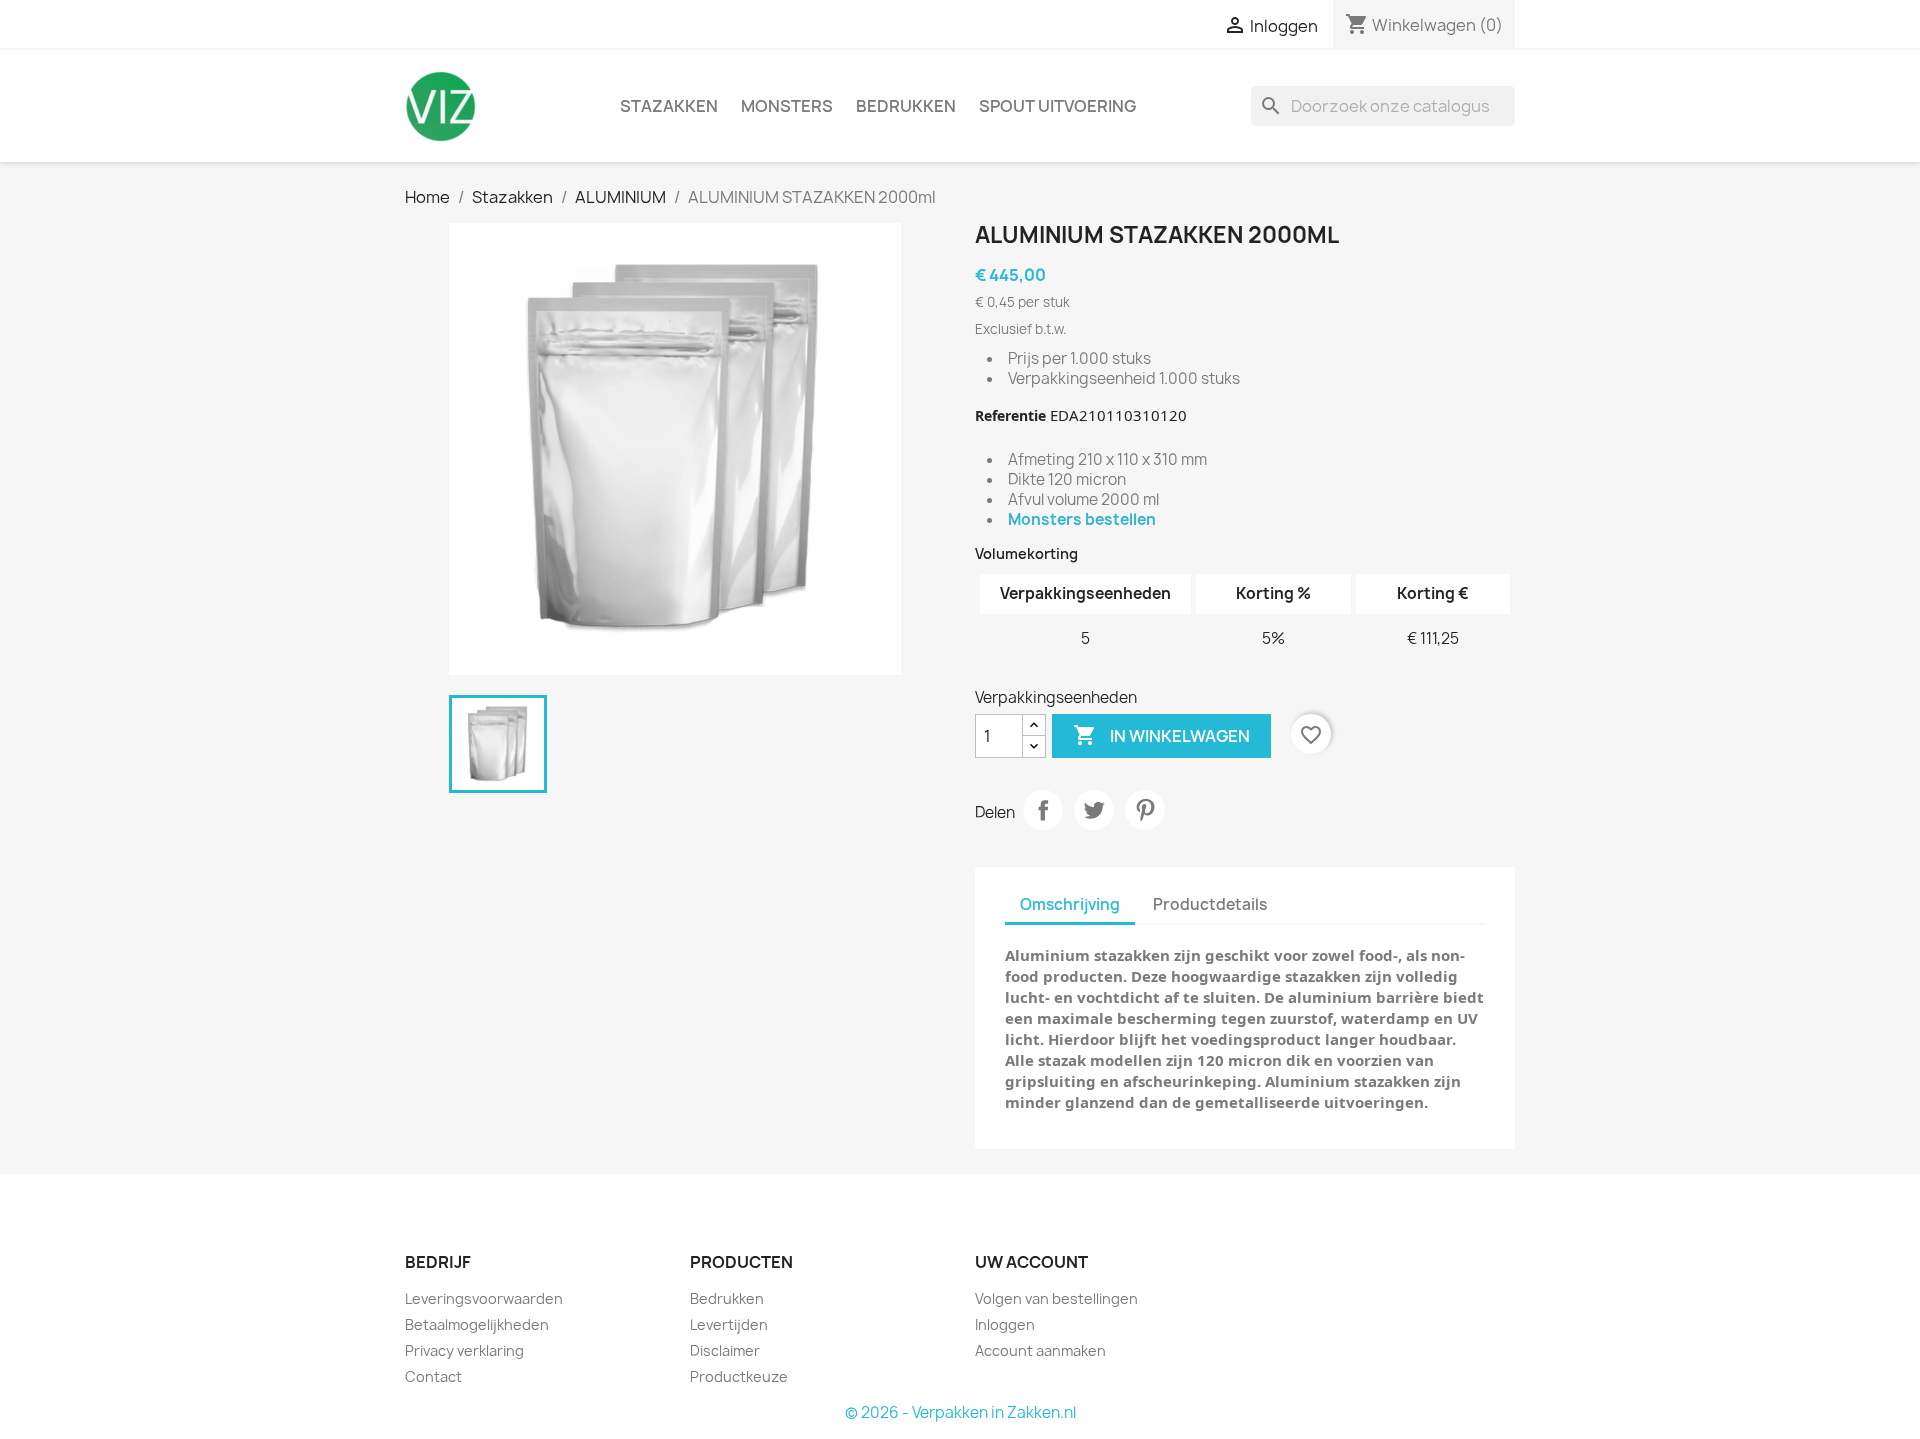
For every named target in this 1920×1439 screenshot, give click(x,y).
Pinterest (1145, 810)
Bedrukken (906, 106)
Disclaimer (725, 1350)
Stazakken (669, 106)
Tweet (1094, 810)
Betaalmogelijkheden (477, 1324)
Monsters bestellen (1082, 519)
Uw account (1031, 1262)
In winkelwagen (1161, 735)
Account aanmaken (1040, 1350)
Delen (1043, 810)
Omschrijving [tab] (1070, 904)
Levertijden (729, 1324)
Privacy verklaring (464, 1350)
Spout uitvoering (1057, 106)
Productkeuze (739, 1376)
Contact (433, 1376)
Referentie (1010, 415)
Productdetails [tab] (1210, 904)
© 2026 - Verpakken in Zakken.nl (960, 1412)
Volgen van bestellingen (1056, 1298)
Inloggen (1005, 1324)
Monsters (787, 106)
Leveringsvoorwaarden (484, 1298)
